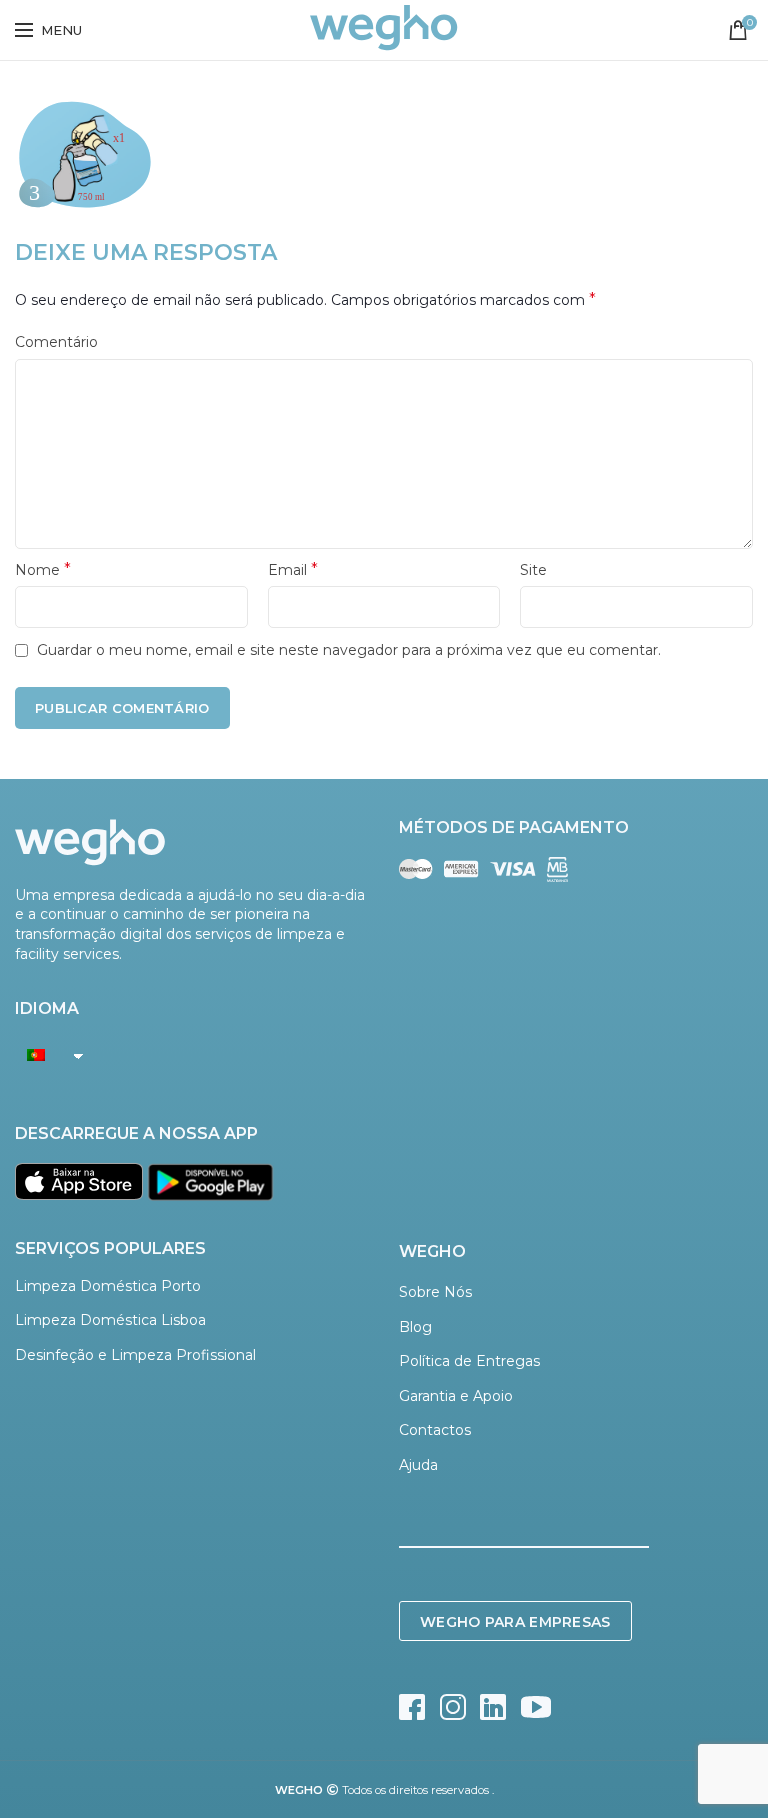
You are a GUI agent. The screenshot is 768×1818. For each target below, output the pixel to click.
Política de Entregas (469, 1361)
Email (293, 569)
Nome (43, 569)
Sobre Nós (435, 1292)
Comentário (56, 342)
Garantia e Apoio (456, 1396)
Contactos (435, 1430)
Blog (415, 1327)
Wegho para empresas (515, 1622)
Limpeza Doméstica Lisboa (110, 1320)
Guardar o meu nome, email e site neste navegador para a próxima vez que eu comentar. (349, 650)
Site (533, 570)
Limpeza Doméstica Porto (108, 1286)
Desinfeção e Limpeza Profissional (135, 1355)
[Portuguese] (44, 1055)
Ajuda (418, 1465)
